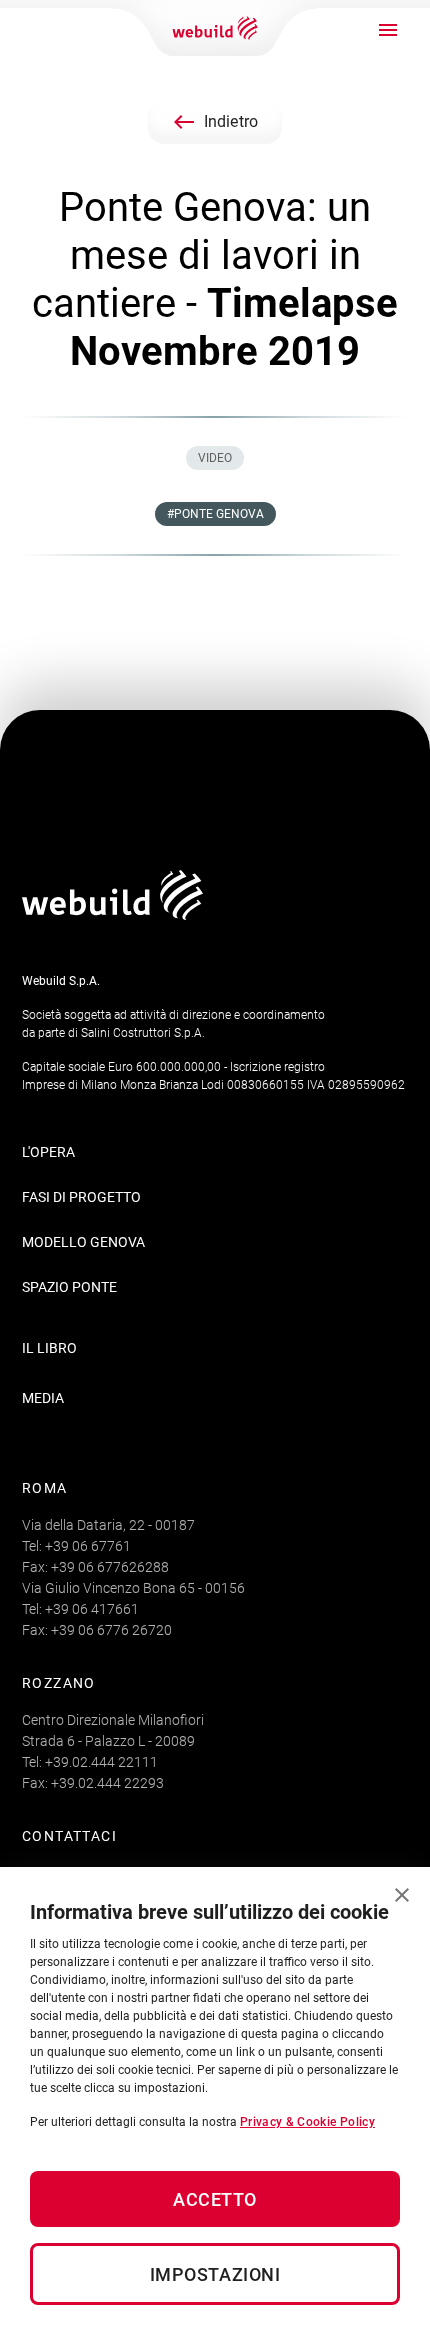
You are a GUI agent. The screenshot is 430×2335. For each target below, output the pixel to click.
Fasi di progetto (81, 1197)
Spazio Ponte (69, 1287)
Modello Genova (83, 1242)
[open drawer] (388, 30)
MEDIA (43, 1398)
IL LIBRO (49, 1348)
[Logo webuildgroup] (112, 914)
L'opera (48, 1152)
